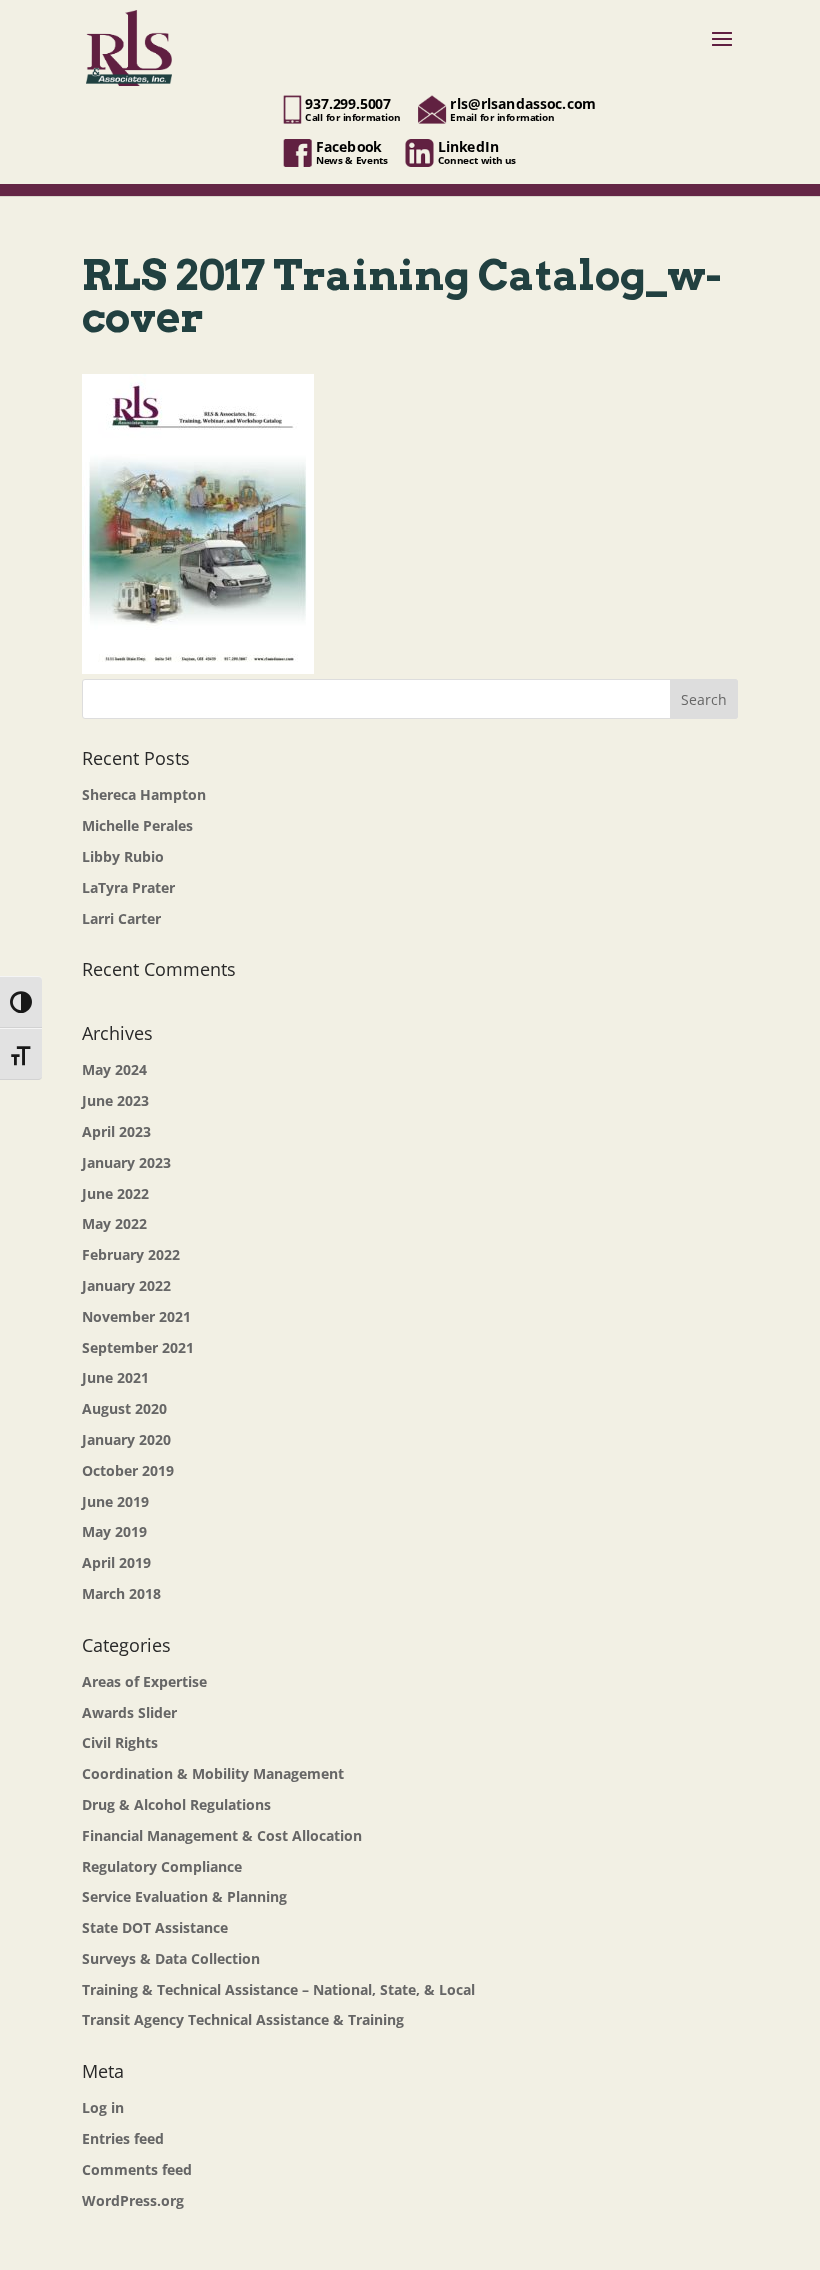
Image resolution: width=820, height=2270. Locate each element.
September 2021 (138, 1347)
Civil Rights (120, 1742)
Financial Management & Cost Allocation (222, 1835)
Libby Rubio (123, 856)
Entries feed (123, 2138)
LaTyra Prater (128, 887)
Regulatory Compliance (162, 1866)
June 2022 (115, 1193)
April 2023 (116, 1131)
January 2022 (126, 1285)
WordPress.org (133, 2200)
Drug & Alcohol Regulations (176, 1804)
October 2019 (128, 1470)
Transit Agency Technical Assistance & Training (243, 2019)
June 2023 (115, 1100)
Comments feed (137, 2169)
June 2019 (115, 1501)
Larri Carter (121, 918)
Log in (103, 2107)
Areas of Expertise (144, 1681)
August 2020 (124, 1408)
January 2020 (126, 1439)
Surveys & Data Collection (171, 1958)
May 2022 (114, 1223)
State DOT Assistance (155, 1927)
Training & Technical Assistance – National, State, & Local (278, 1989)
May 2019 (114, 1531)
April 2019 (116, 1562)
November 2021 (136, 1316)
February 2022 (131, 1254)
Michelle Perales (137, 825)
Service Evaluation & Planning (184, 1896)
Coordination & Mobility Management (213, 1773)
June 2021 (115, 1377)
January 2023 (126, 1162)
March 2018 (121, 1593)
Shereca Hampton (144, 794)
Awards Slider (129, 1712)
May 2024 (114, 1069)
